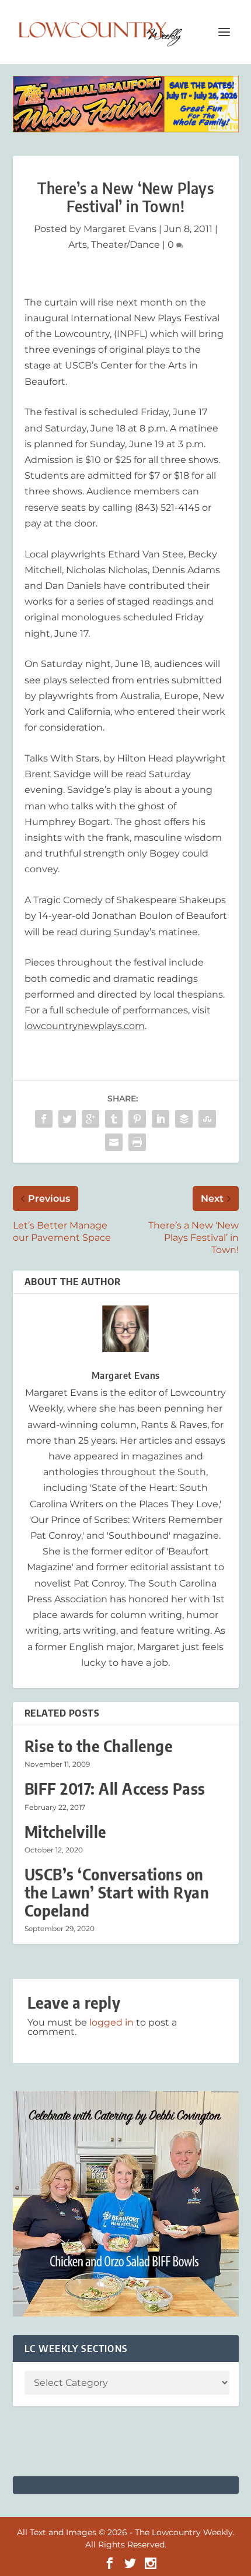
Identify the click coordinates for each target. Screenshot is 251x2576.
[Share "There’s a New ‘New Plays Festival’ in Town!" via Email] (114, 1142)
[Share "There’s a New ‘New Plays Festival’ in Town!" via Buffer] (184, 1119)
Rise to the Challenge (99, 1746)
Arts (78, 245)
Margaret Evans (120, 229)
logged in (111, 2022)
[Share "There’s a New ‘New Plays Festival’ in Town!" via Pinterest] (137, 1119)
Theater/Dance (125, 245)
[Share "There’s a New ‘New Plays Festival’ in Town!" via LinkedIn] (161, 1119)
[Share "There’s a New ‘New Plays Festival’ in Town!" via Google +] (90, 1119)
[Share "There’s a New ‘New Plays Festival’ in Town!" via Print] (137, 1142)
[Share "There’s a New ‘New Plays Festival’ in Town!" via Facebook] (44, 1119)
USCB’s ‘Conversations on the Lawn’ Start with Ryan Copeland (117, 1892)
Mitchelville (65, 1832)
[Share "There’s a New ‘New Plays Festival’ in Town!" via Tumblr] (114, 1119)
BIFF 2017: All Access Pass (115, 1789)
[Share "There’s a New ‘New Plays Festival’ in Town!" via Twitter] (67, 1119)
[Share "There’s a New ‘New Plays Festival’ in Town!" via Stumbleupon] (207, 1119)
